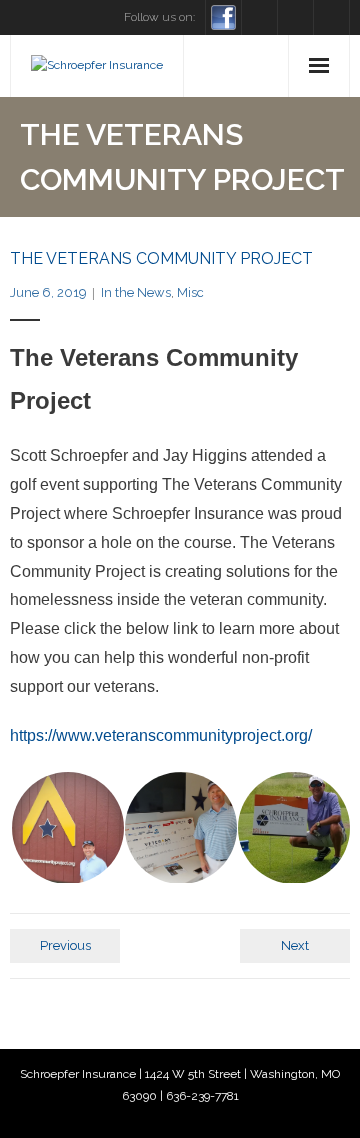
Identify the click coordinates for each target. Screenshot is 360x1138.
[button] (66, 828)
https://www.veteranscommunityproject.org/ (161, 735)
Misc (190, 292)
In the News (136, 292)
